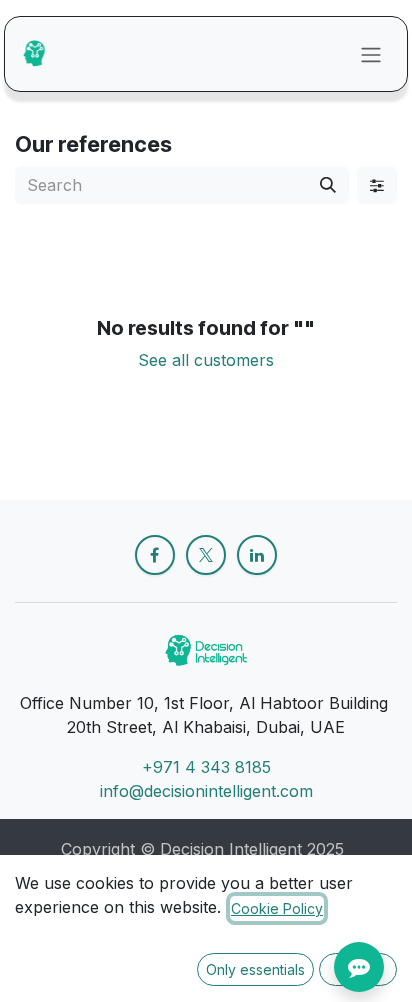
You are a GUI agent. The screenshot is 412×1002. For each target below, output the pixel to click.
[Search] (328, 185)
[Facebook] (155, 555)
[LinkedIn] (257, 555)
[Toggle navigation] (371, 54)
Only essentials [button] (255, 969)
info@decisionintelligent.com (206, 791)
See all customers (206, 360)
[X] (206, 555)
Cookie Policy (277, 908)
